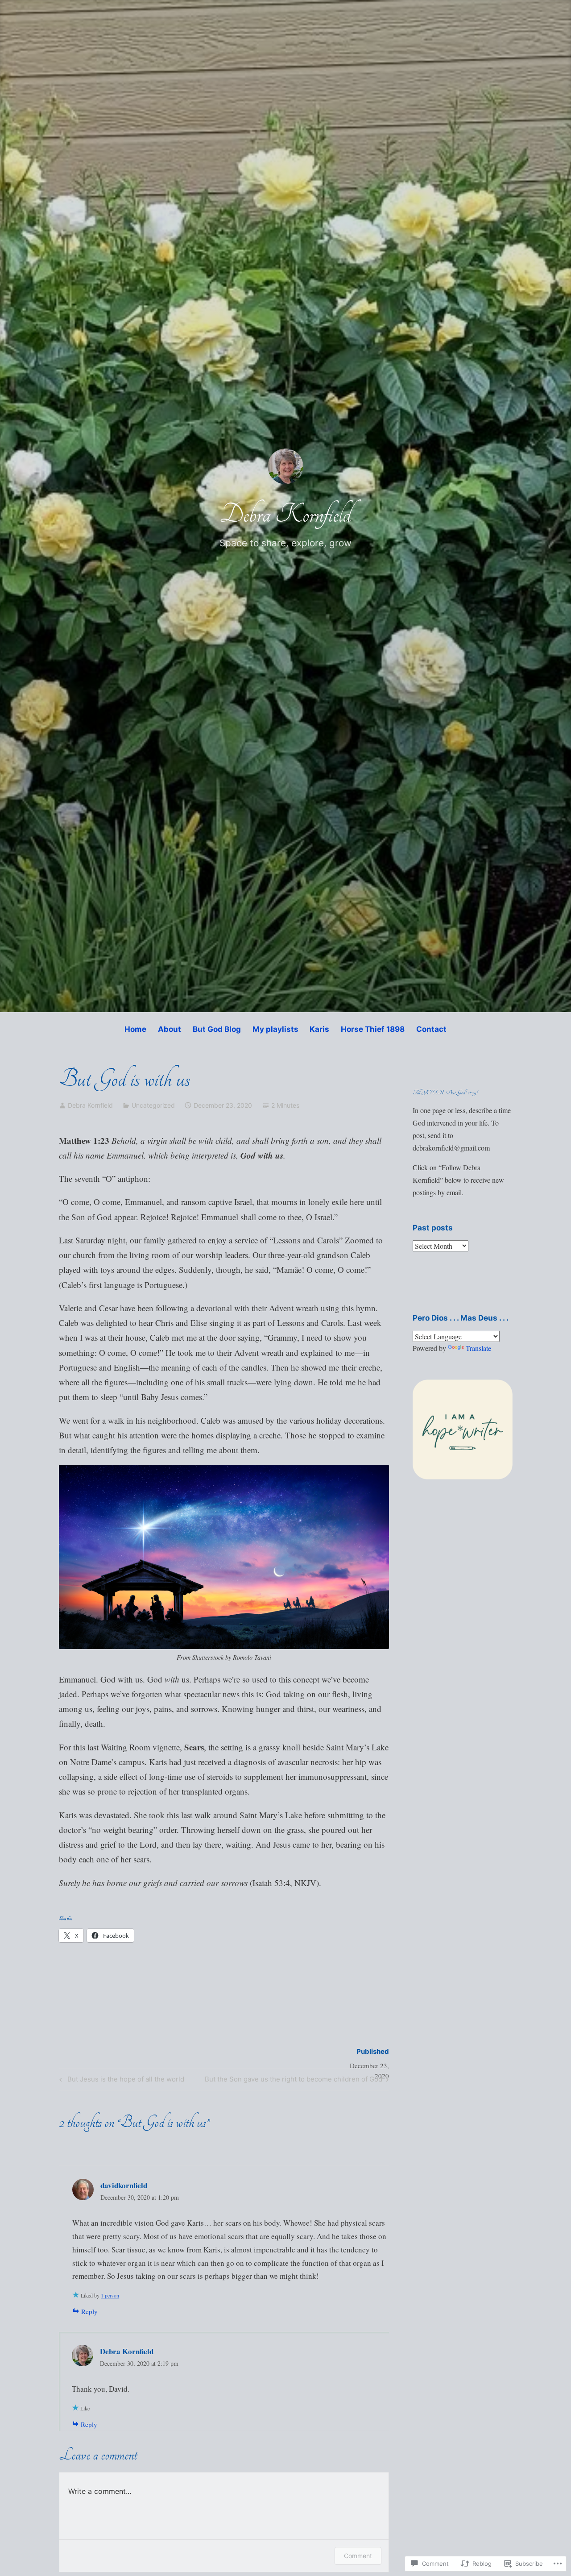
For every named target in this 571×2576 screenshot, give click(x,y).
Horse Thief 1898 (373, 1029)
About (170, 1029)
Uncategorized (153, 1105)
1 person (110, 2295)
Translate (478, 1348)
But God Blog (217, 1029)
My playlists (275, 1029)
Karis (319, 1029)
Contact (431, 1029)
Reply (89, 2311)
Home (135, 1029)
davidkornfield (124, 2185)
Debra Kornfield (285, 514)
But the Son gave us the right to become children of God (294, 2081)
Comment (358, 2556)
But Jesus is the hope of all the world (120, 2081)
